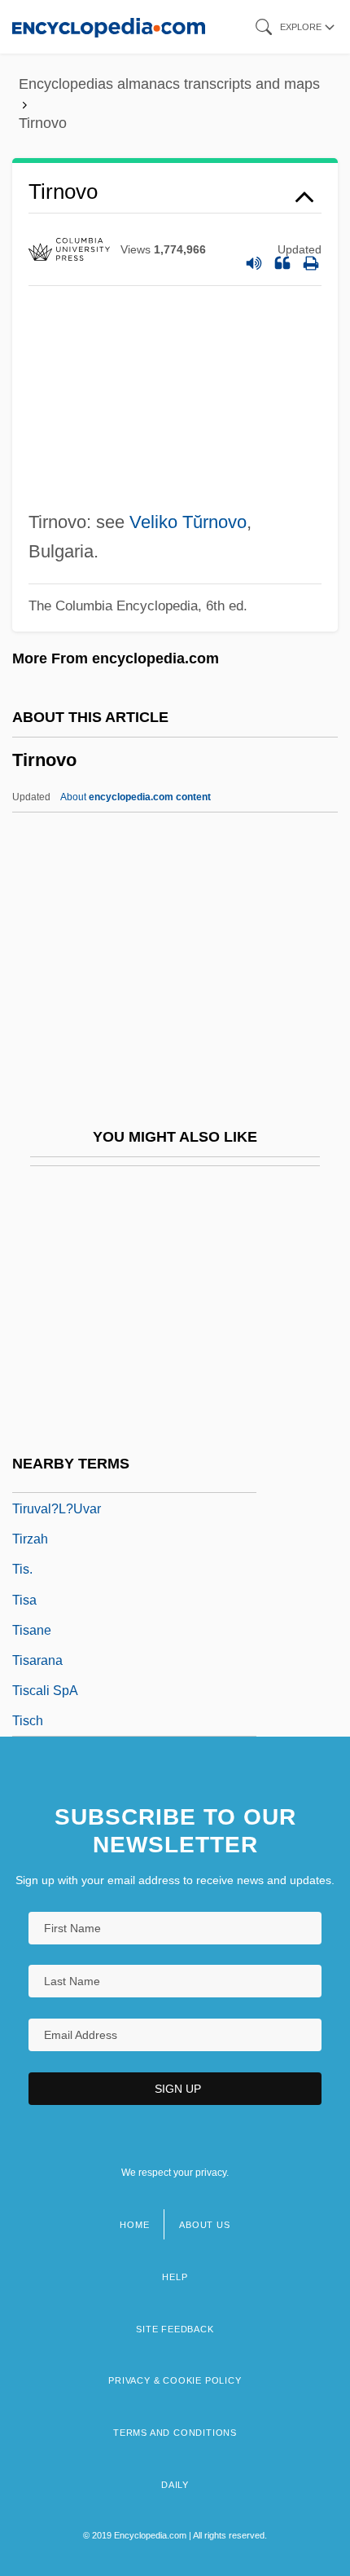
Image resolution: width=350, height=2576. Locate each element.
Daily (175, 2485)
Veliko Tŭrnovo (188, 522)
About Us (204, 2225)
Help (175, 2277)
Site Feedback (175, 2329)
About (136, 797)
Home (134, 2225)
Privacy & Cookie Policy (175, 2380)
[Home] (109, 26)
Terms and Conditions (175, 2433)
